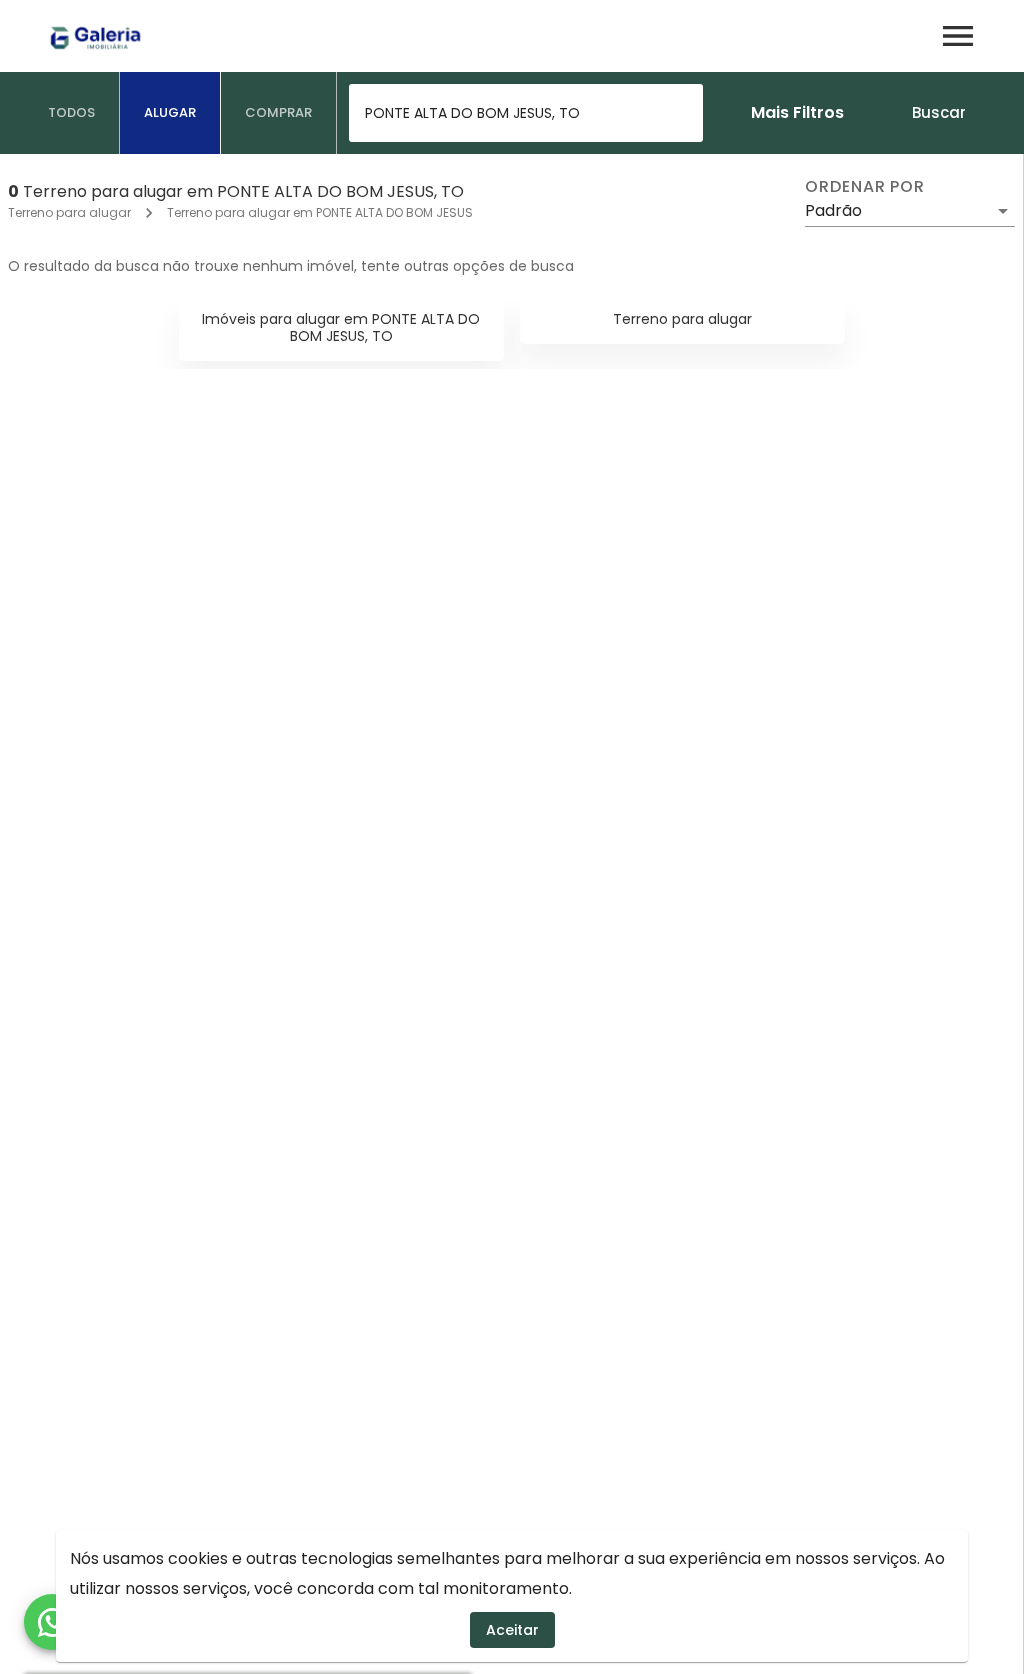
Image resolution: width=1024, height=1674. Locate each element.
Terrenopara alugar (682, 319)
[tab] (72, 113)
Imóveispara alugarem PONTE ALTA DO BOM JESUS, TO (341, 327)
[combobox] (526, 113)
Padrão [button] (833, 210)
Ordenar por (865, 187)
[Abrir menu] (958, 36)
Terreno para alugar (69, 212)
